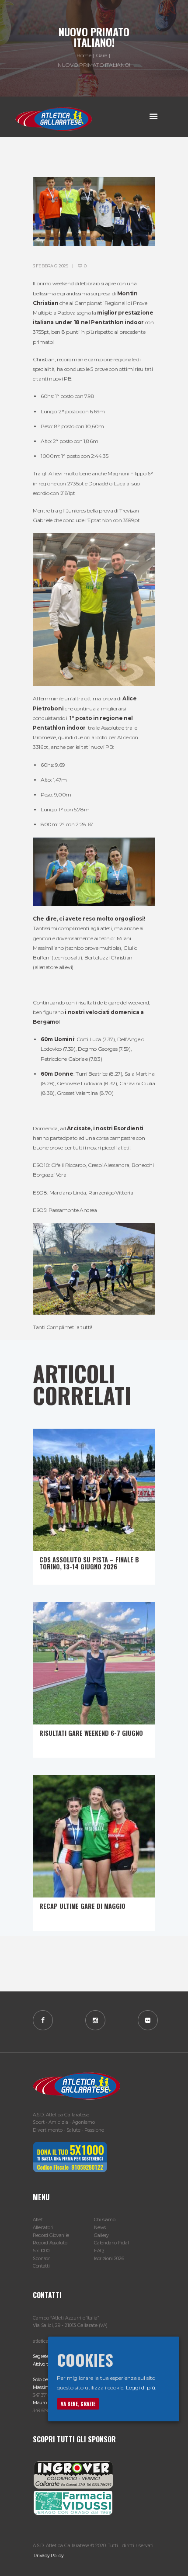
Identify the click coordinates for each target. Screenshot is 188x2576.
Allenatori (43, 2228)
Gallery (101, 2235)
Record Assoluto (50, 2243)
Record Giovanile (51, 2235)
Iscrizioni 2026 (109, 2259)
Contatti (41, 2266)
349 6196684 (45, 2411)
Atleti (38, 2220)
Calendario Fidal (111, 2243)
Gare (102, 55)
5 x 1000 (41, 2251)
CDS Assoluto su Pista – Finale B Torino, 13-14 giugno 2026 (89, 1563)
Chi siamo (104, 2220)
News (100, 2228)
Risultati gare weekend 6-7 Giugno (91, 1733)
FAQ (99, 2251)
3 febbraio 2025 (50, 266)
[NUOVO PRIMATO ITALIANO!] (94, 211)
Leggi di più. (141, 2387)
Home (84, 55)
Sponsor (41, 2259)
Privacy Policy (48, 2556)
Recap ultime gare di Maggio (82, 1906)
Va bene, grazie (78, 2404)
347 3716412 (45, 2395)
